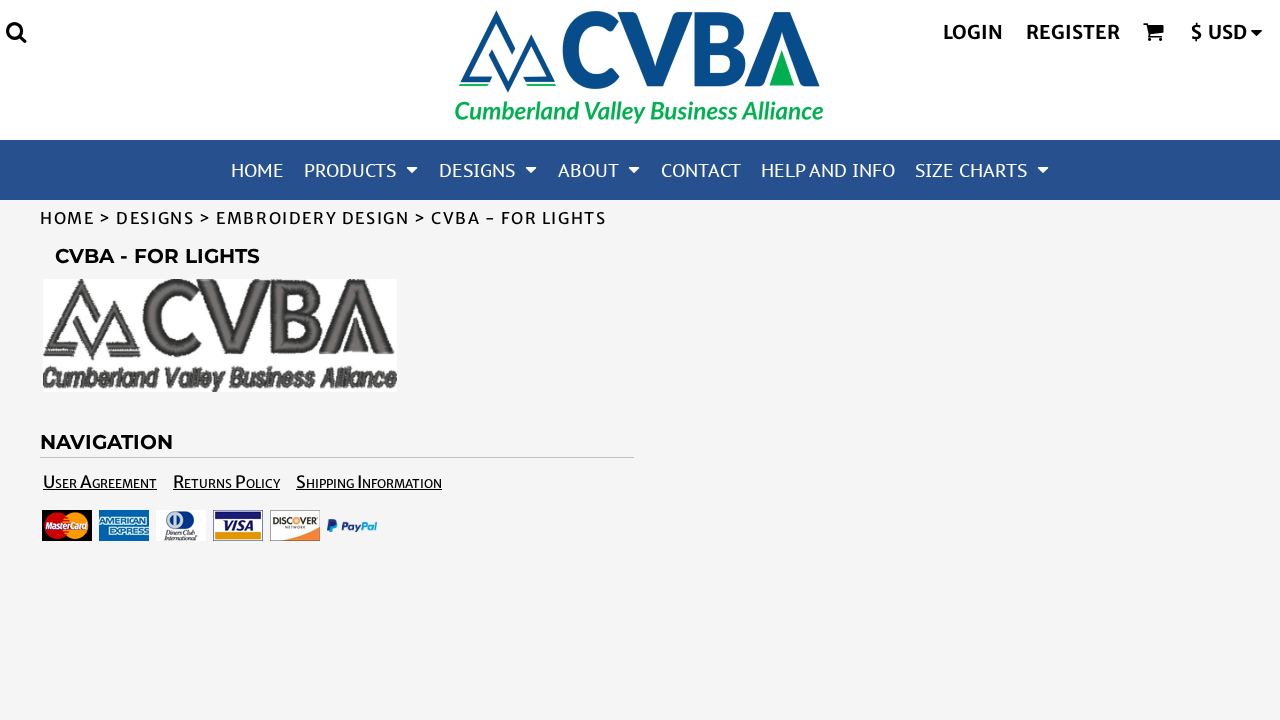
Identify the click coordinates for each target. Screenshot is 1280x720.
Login (973, 32)
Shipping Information (369, 482)
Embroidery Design (312, 218)
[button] (16, 32)
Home (67, 218)
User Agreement (100, 482)
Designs (155, 218)
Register (1073, 32)
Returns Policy (226, 482)
